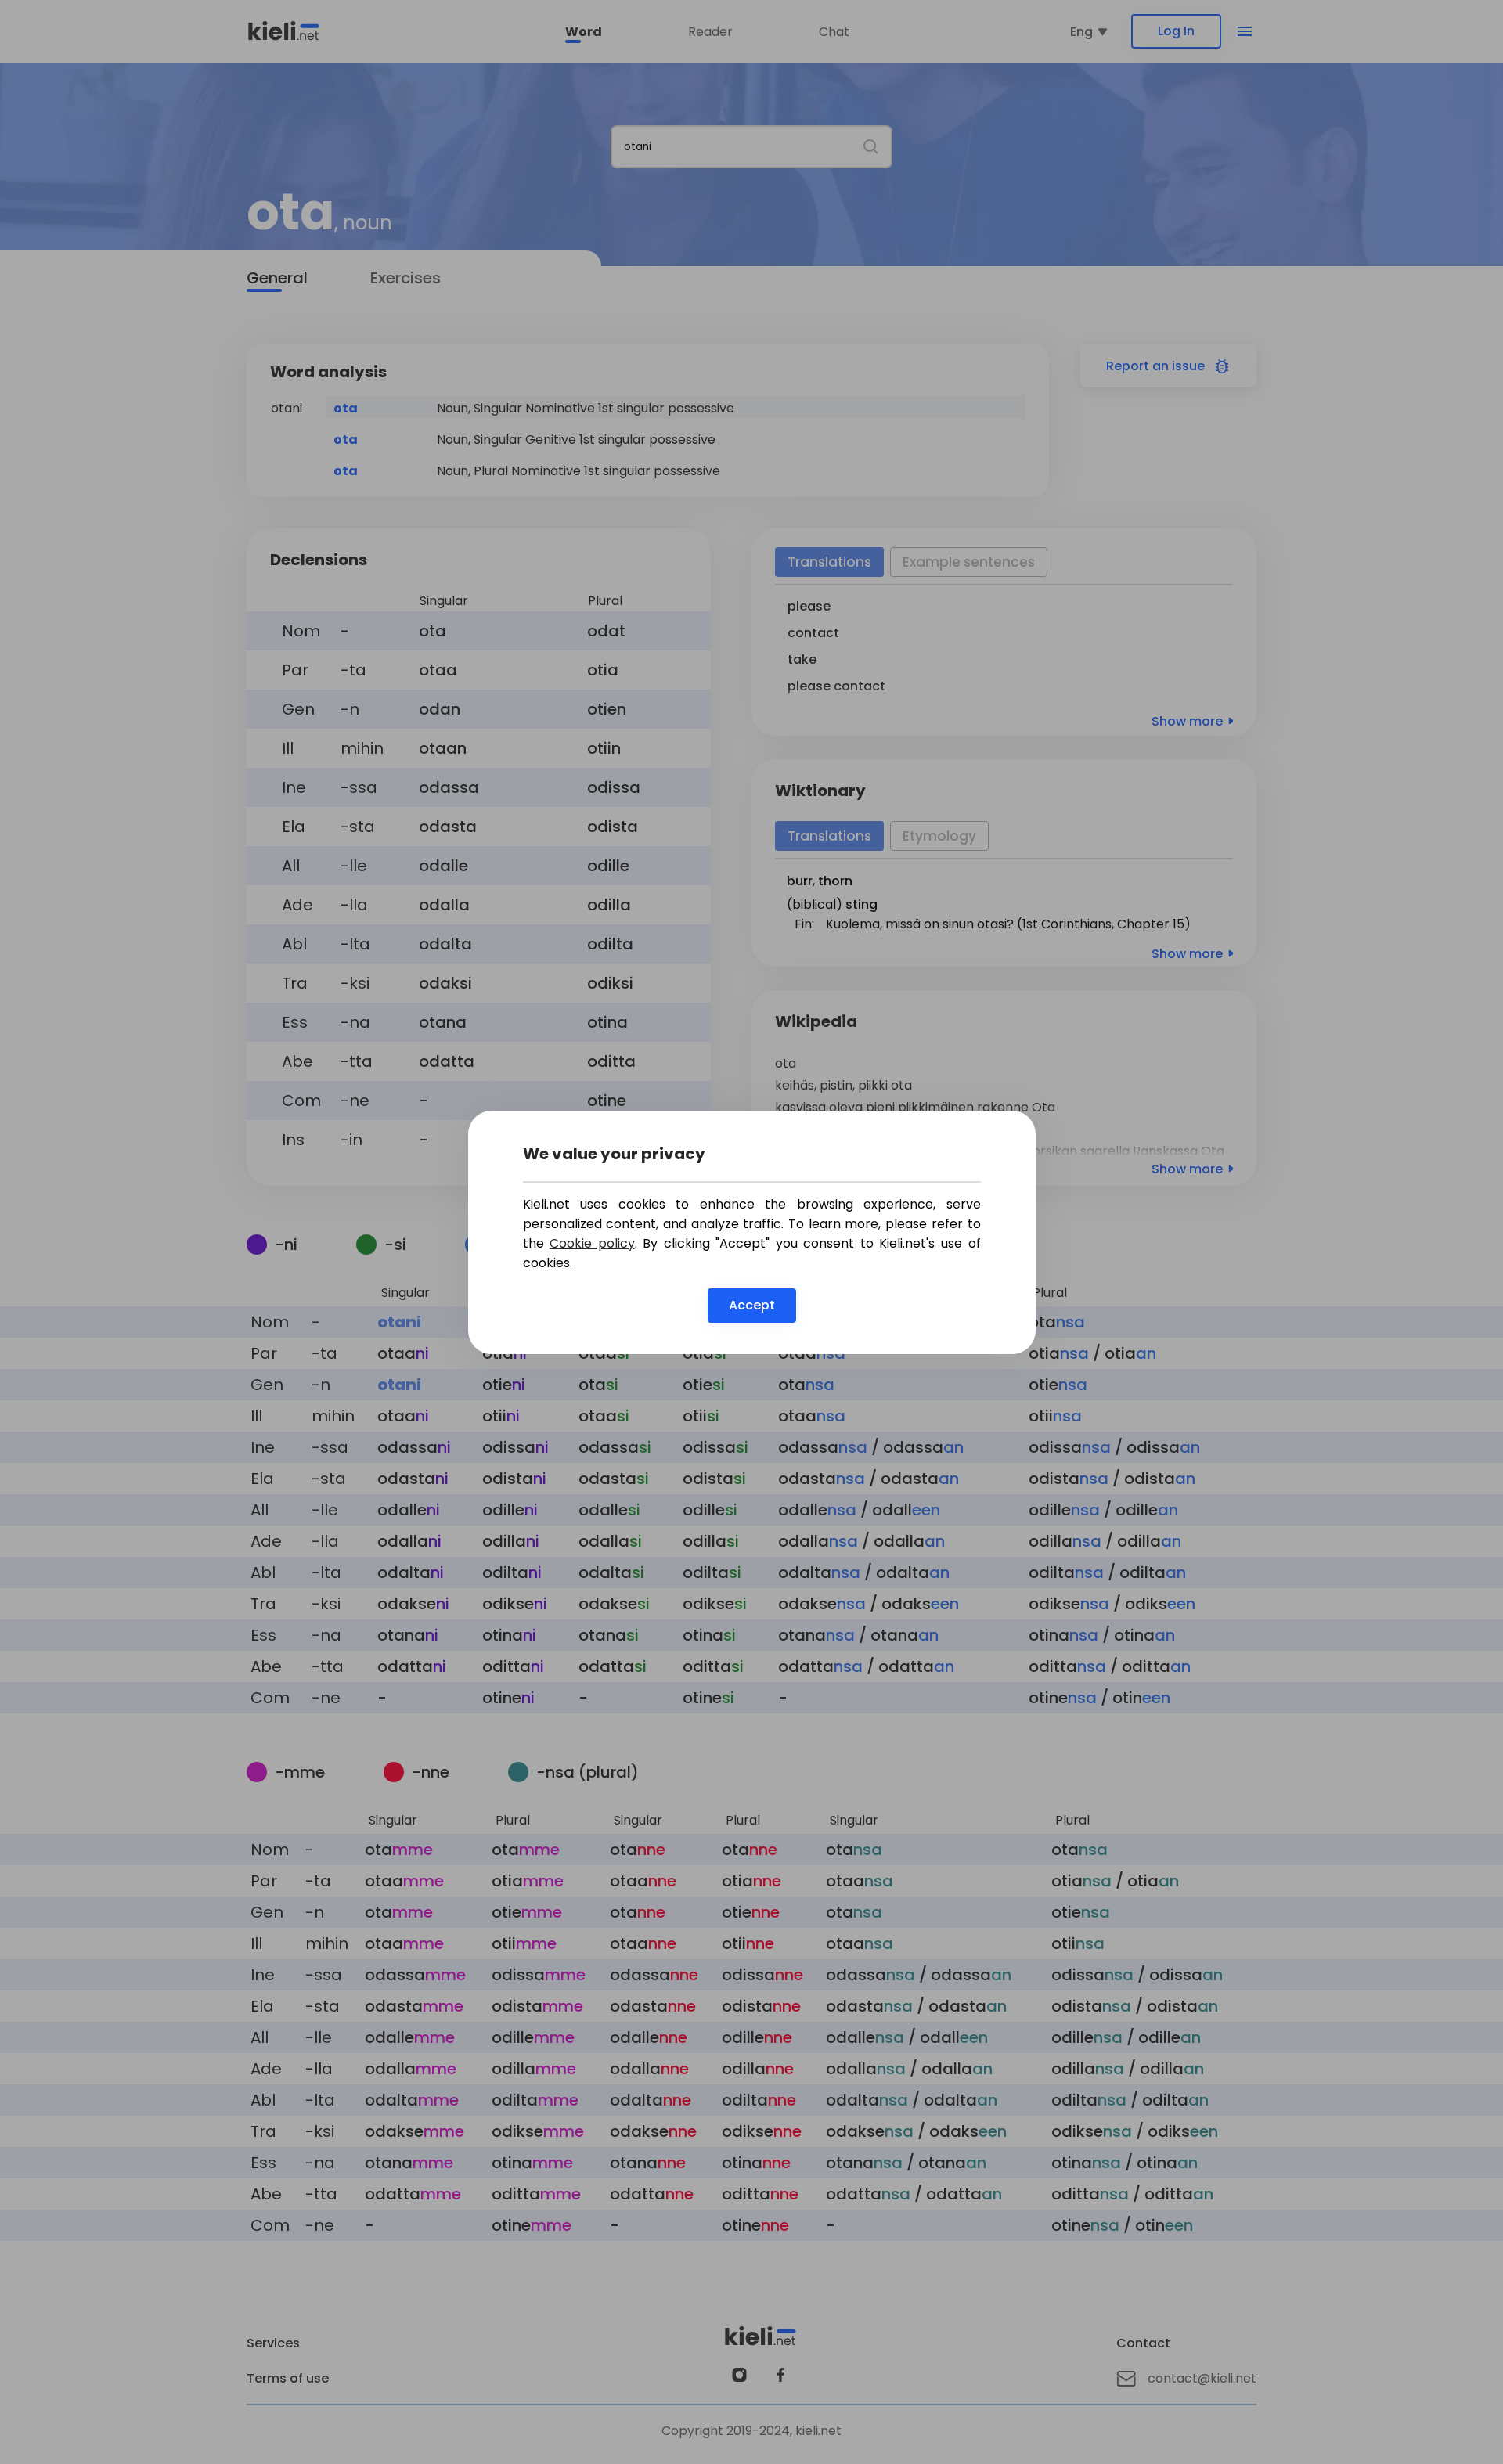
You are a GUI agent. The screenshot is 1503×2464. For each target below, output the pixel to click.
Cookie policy (592, 1243)
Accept (752, 1305)
